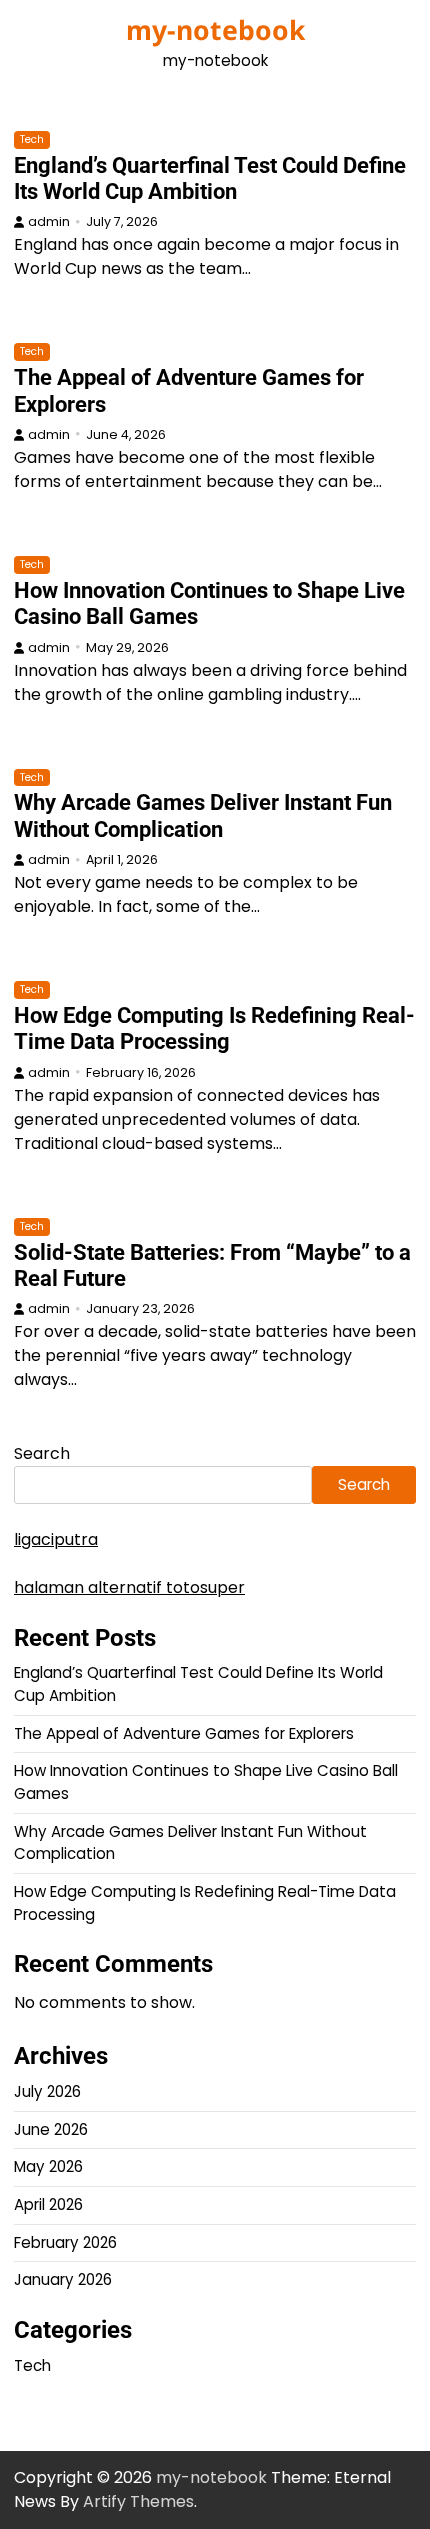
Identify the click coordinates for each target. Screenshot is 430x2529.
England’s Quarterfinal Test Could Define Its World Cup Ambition (210, 178)
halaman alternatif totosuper (129, 1587)
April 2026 (48, 2204)
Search (42, 1453)
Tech (32, 139)
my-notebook (215, 30)
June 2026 (51, 2129)
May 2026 (48, 2166)
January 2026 (63, 2279)
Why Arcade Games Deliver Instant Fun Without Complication (203, 815)
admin (49, 221)
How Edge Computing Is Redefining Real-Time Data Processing (214, 1028)
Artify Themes (138, 2501)
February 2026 (65, 2242)
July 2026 (47, 2091)
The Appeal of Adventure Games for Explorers (184, 1733)
